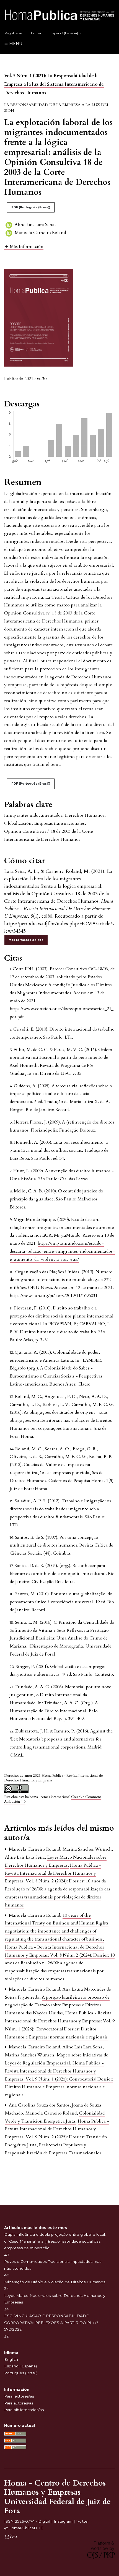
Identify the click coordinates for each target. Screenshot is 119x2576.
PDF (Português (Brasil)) (31, 207)
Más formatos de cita (26, 940)
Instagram (63, 2521)
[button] (24, 246)
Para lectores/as (19, 2396)
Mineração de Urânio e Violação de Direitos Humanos (55, 2282)
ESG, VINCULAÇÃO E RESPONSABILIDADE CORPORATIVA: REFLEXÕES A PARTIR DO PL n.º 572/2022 (51, 2322)
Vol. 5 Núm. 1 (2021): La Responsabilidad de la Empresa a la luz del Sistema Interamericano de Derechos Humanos (54, 84)
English (11, 2359)
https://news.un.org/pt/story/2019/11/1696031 (54, 1296)
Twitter (82, 2521)
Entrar (36, 33)
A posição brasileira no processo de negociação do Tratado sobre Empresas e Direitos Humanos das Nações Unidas (57, 2005)
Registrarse (13, 33)
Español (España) (20, 2366)
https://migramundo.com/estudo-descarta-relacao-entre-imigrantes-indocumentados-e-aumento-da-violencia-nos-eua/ (62, 1251)
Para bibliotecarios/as (24, 2410)
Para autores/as (19, 2403)
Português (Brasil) (21, 2373)
